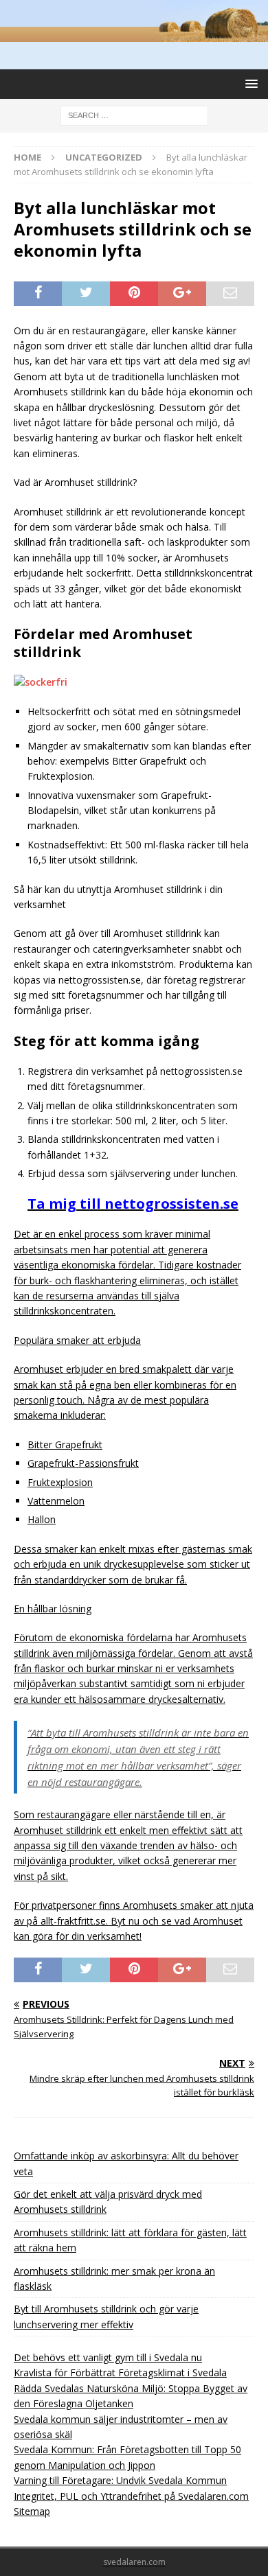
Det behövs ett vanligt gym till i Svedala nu (108, 2357)
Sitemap (32, 2511)
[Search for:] (134, 114)
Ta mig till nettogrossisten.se (133, 1204)
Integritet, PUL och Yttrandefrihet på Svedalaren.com (131, 2496)
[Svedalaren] (134, 34)
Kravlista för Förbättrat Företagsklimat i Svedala (120, 2372)
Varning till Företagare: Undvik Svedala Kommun (120, 2480)
